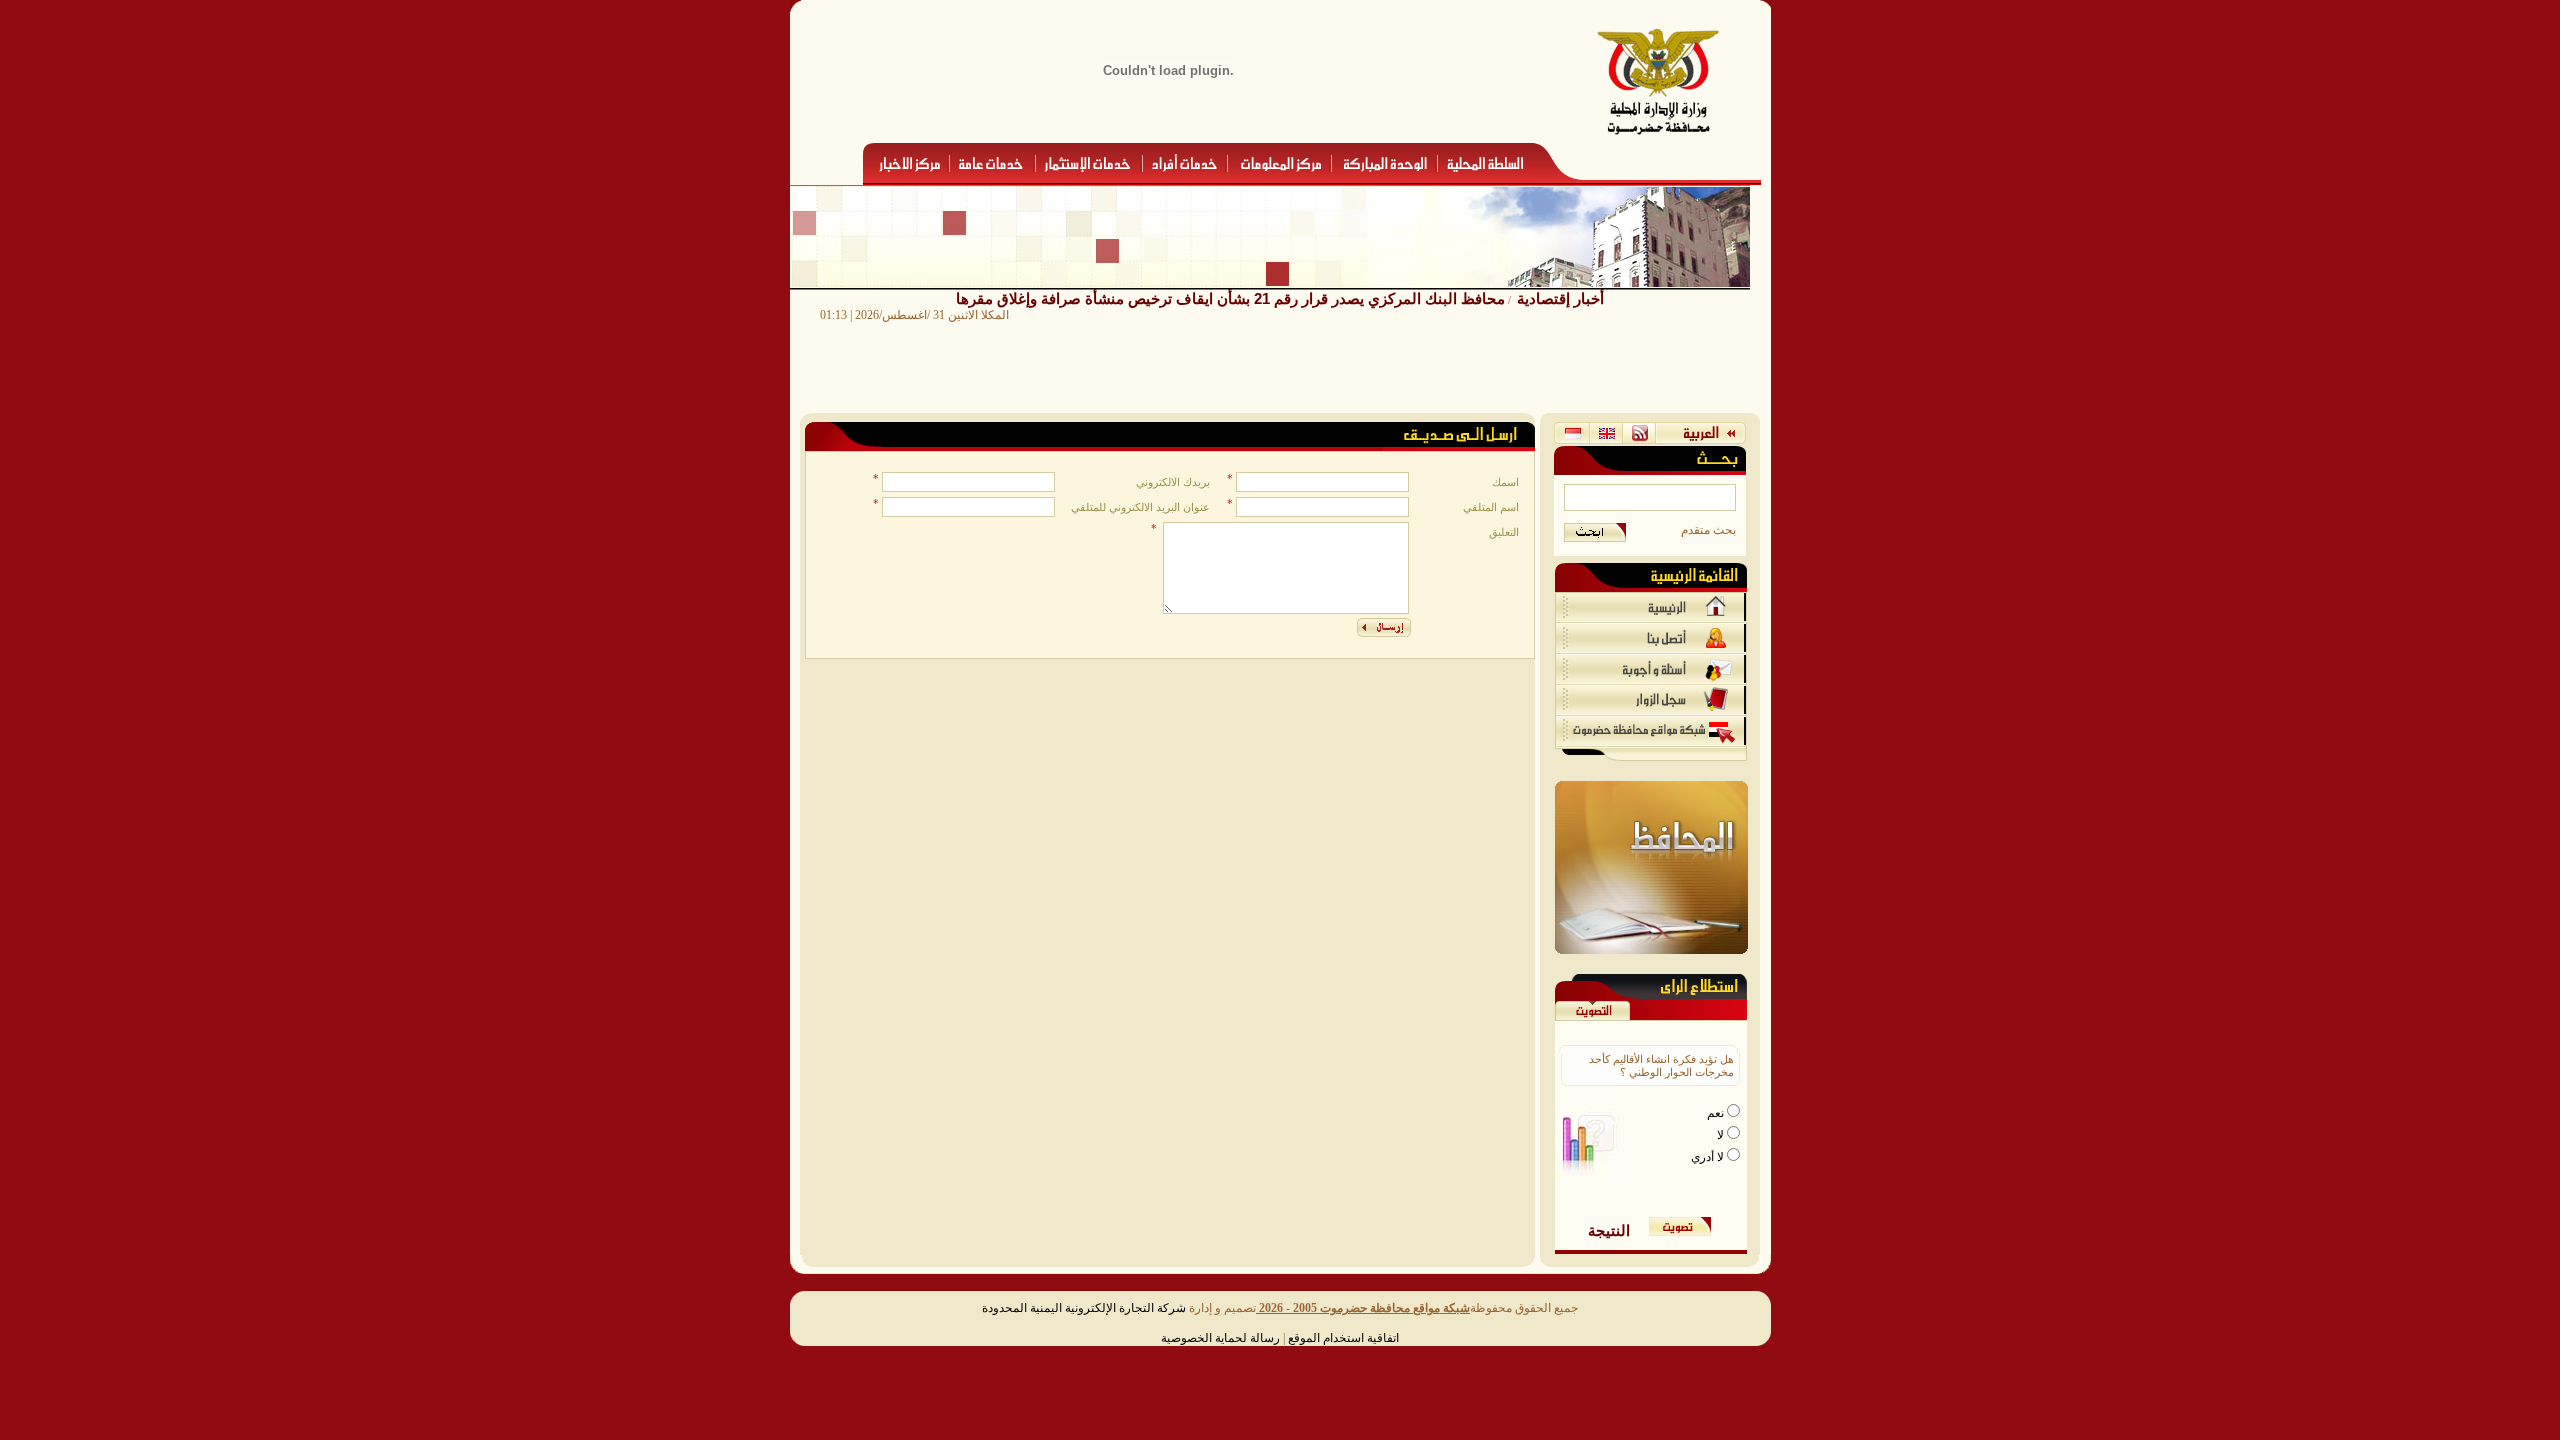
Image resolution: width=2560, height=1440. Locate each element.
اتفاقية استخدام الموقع (1343, 1338)
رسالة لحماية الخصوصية (1220, 1338)
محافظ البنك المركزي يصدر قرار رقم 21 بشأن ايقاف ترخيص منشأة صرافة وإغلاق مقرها (1230, 298)
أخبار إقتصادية (1560, 298)
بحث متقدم (1708, 530)
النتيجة (1609, 1230)
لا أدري (1709, 1157)
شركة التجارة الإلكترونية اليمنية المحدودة (1084, 1308)
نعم (1717, 1113)
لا (1722, 1135)
